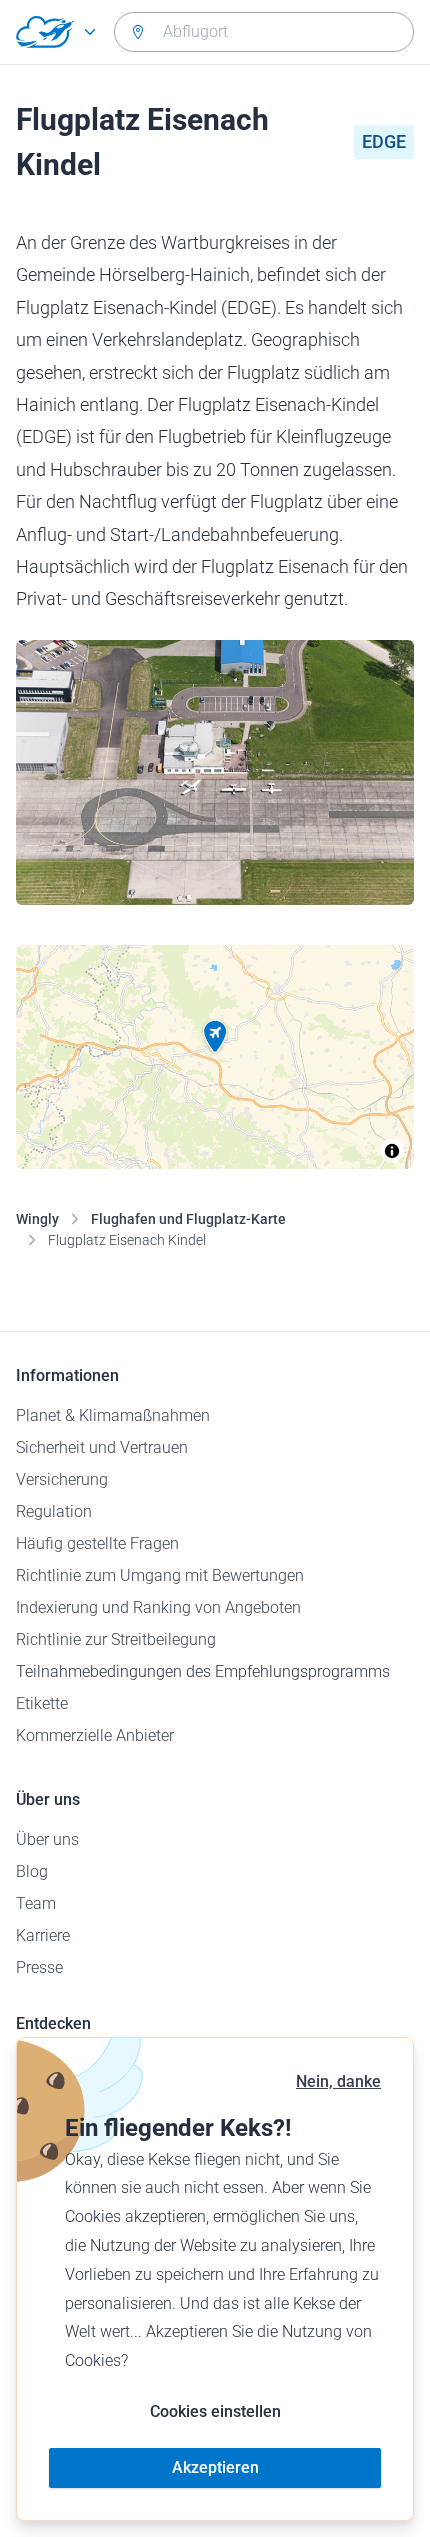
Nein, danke (338, 2081)
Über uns (47, 1839)
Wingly (37, 1219)
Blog (32, 1871)
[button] (215, 1037)
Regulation (54, 1511)
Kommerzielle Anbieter (95, 1735)
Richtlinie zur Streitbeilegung (116, 1639)
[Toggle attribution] (392, 1151)
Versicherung (62, 1479)
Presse (39, 1967)
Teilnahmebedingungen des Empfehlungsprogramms (203, 1671)
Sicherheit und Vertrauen (102, 1447)
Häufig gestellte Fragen (97, 1543)
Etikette (42, 1703)
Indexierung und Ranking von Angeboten (158, 1607)
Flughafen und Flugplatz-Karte (188, 1219)
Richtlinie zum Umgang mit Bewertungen (160, 1575)
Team (36, 1903)
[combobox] (264, 32)
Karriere (43, 1935)
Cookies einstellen (215, 2411)
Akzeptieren (215, 2467)
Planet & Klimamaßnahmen (113, 1415)
